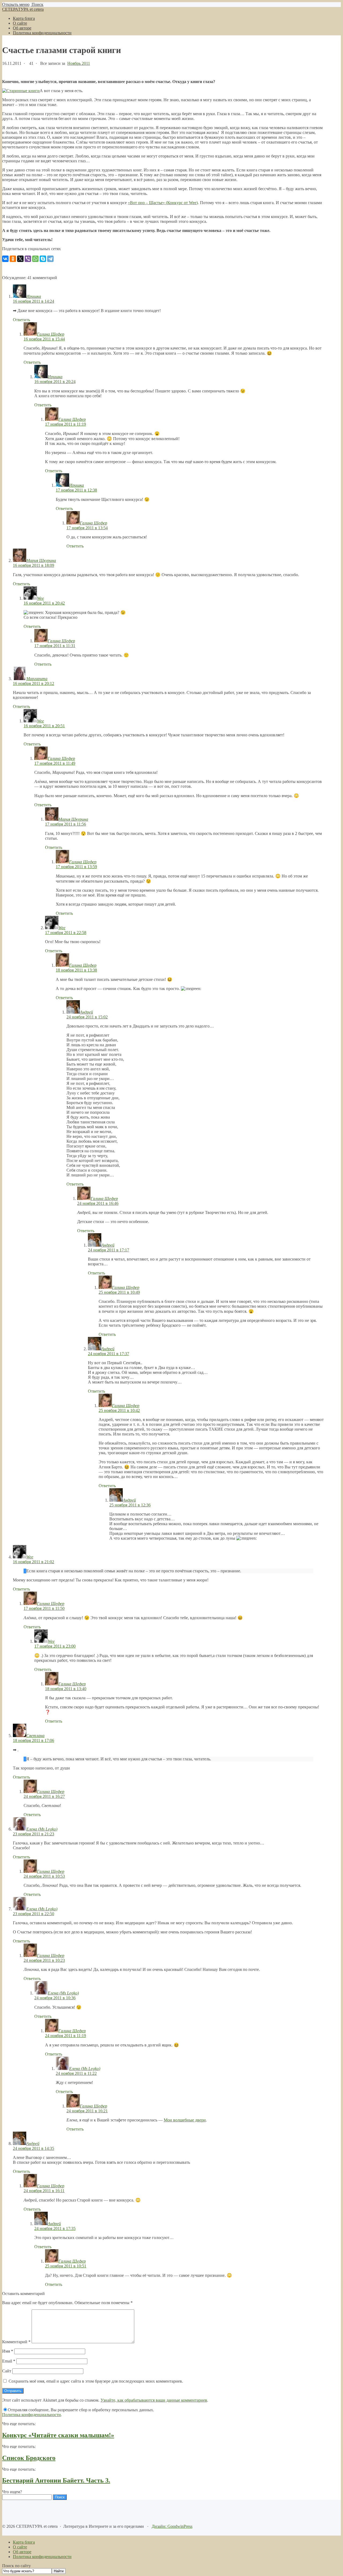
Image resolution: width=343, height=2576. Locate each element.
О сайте (20, 2547)
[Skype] (43, 259)
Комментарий (16, 2342)
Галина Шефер (51, 334)
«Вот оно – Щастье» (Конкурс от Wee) (163, 203)
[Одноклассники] (13, 259)
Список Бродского (29, 2458)
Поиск (37, 4)
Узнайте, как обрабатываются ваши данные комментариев (154, 2400)
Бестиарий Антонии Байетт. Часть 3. (56, 2480)
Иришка (34, 296)
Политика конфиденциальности (31, 2415)
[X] (20, 259)
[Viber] (28, 259)
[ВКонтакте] (5, 259)
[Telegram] (50, 259)
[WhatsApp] (35, 259)
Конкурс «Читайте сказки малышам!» (58, 2435)
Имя (8, 2351)
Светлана (35, 1736)
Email (9, 2361)
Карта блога (24, 2542)
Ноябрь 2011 (79, 63)
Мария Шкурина (41, 560)
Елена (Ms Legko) (42, 1829)
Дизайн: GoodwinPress (172, 2526)
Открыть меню (16, 4)
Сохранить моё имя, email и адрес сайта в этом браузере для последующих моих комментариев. (96, 2381)
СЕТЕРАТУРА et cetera (23, 9)
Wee (40, 598)
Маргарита (37, 679)
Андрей (86, 1012)
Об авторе (22, 2552)
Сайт (7, 2371)
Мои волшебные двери (185, 2120)
